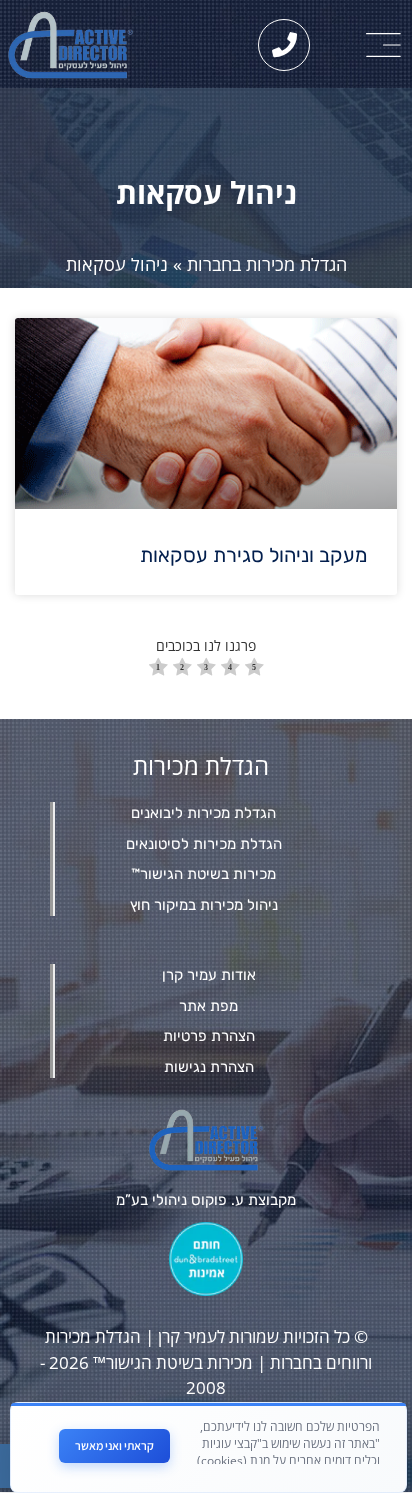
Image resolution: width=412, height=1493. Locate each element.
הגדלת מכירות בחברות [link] (267, 264)
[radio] (158, 669)
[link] (384, 45)
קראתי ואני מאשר (114, 1445)
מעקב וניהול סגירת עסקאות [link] (253, 555)
